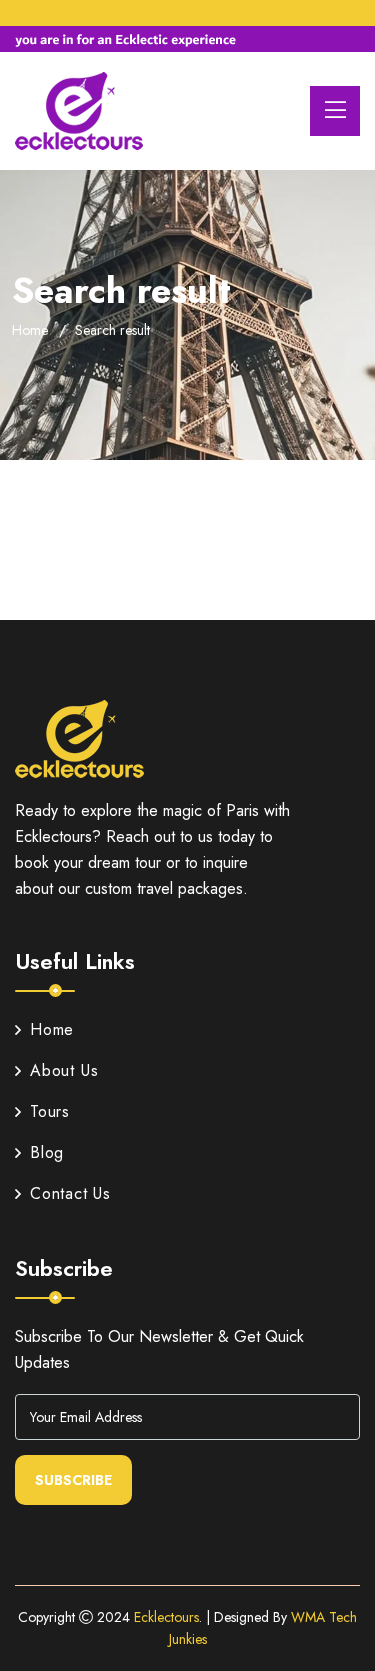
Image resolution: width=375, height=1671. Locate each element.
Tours (50, 1111)
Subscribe (73, 1480)
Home (30, 330)
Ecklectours (166, 1617)
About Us (64, 1070)
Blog (47, 1152)
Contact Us (70, 1193)
